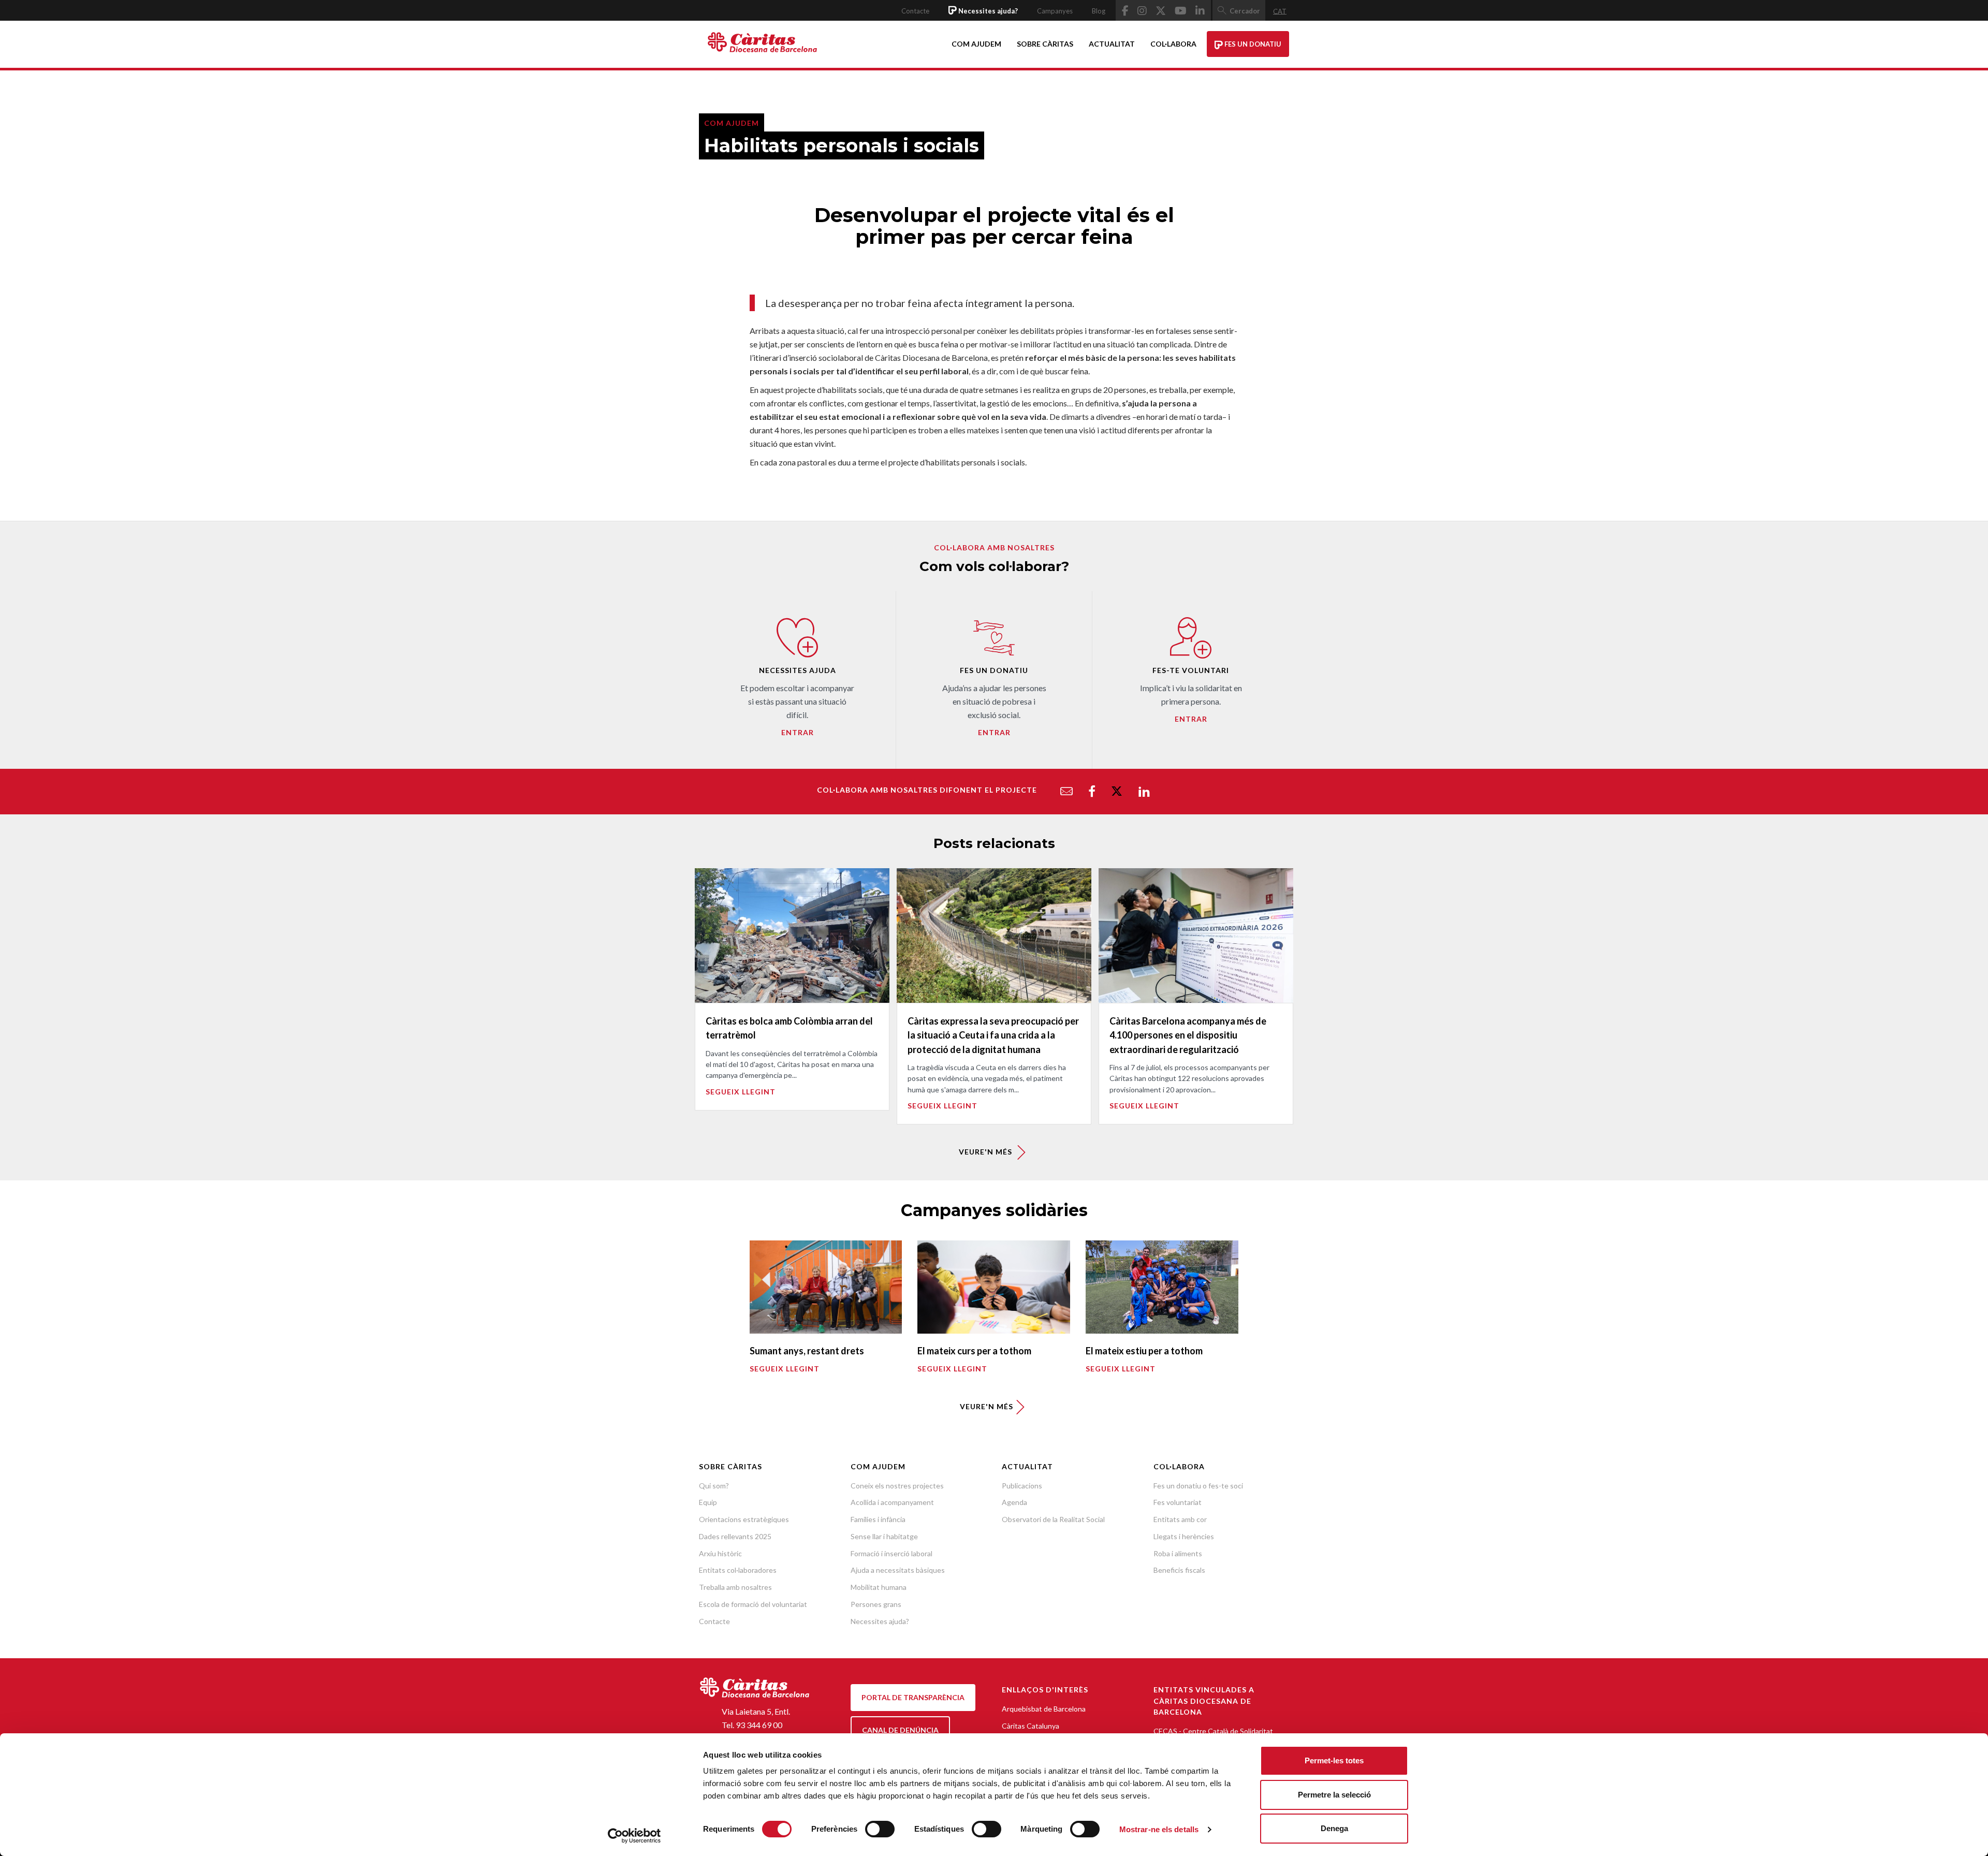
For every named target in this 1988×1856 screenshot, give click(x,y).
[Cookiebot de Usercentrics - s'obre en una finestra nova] (634, 1836)
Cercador (1245, 11)
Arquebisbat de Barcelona (1044, 1709)
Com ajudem (976, 44)
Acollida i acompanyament (892, 1502)
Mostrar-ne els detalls (1159, 1829)
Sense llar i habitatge (884, 1536)
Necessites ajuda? (880, 1621)
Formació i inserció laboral (891, 1553)
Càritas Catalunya (1030, 1726)
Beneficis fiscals (1179, 1570)
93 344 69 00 (759, 1725)
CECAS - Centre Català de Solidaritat (1213, 1731)
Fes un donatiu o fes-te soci (1198, 1486)
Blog (1099, 11)
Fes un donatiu (1252, 44)
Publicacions (1022, 1486)
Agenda (1014, 1502)
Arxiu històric (720, 1553)
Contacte (915, 11)
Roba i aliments (1178, 1553)
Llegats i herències (1184, 1536)
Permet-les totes (1334, 1760)
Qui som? (714, 1486)
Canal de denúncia (900, 1730)
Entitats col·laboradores (738, 1570)
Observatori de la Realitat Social (1053, 1519)
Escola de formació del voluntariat (753, 1604)
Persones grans (876, 1604)
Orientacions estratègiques (744, 1519)
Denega (1334, 1828)
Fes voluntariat (1178, 1502)
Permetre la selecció (1334, 1795)
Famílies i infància (878, 1519)
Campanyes (1055, 11)
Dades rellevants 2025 (735, 1536)
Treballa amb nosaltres (735, 1587)
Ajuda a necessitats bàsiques (898, 1570)
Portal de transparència (913, 1697)
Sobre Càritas (1045, 44)
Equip (708, 1502)
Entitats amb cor (1180, 1519)
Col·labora (1173, 44)
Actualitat (1112, 44)
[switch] (880, 1829)
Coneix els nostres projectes (897, 1486)
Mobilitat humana (879, 1587)
